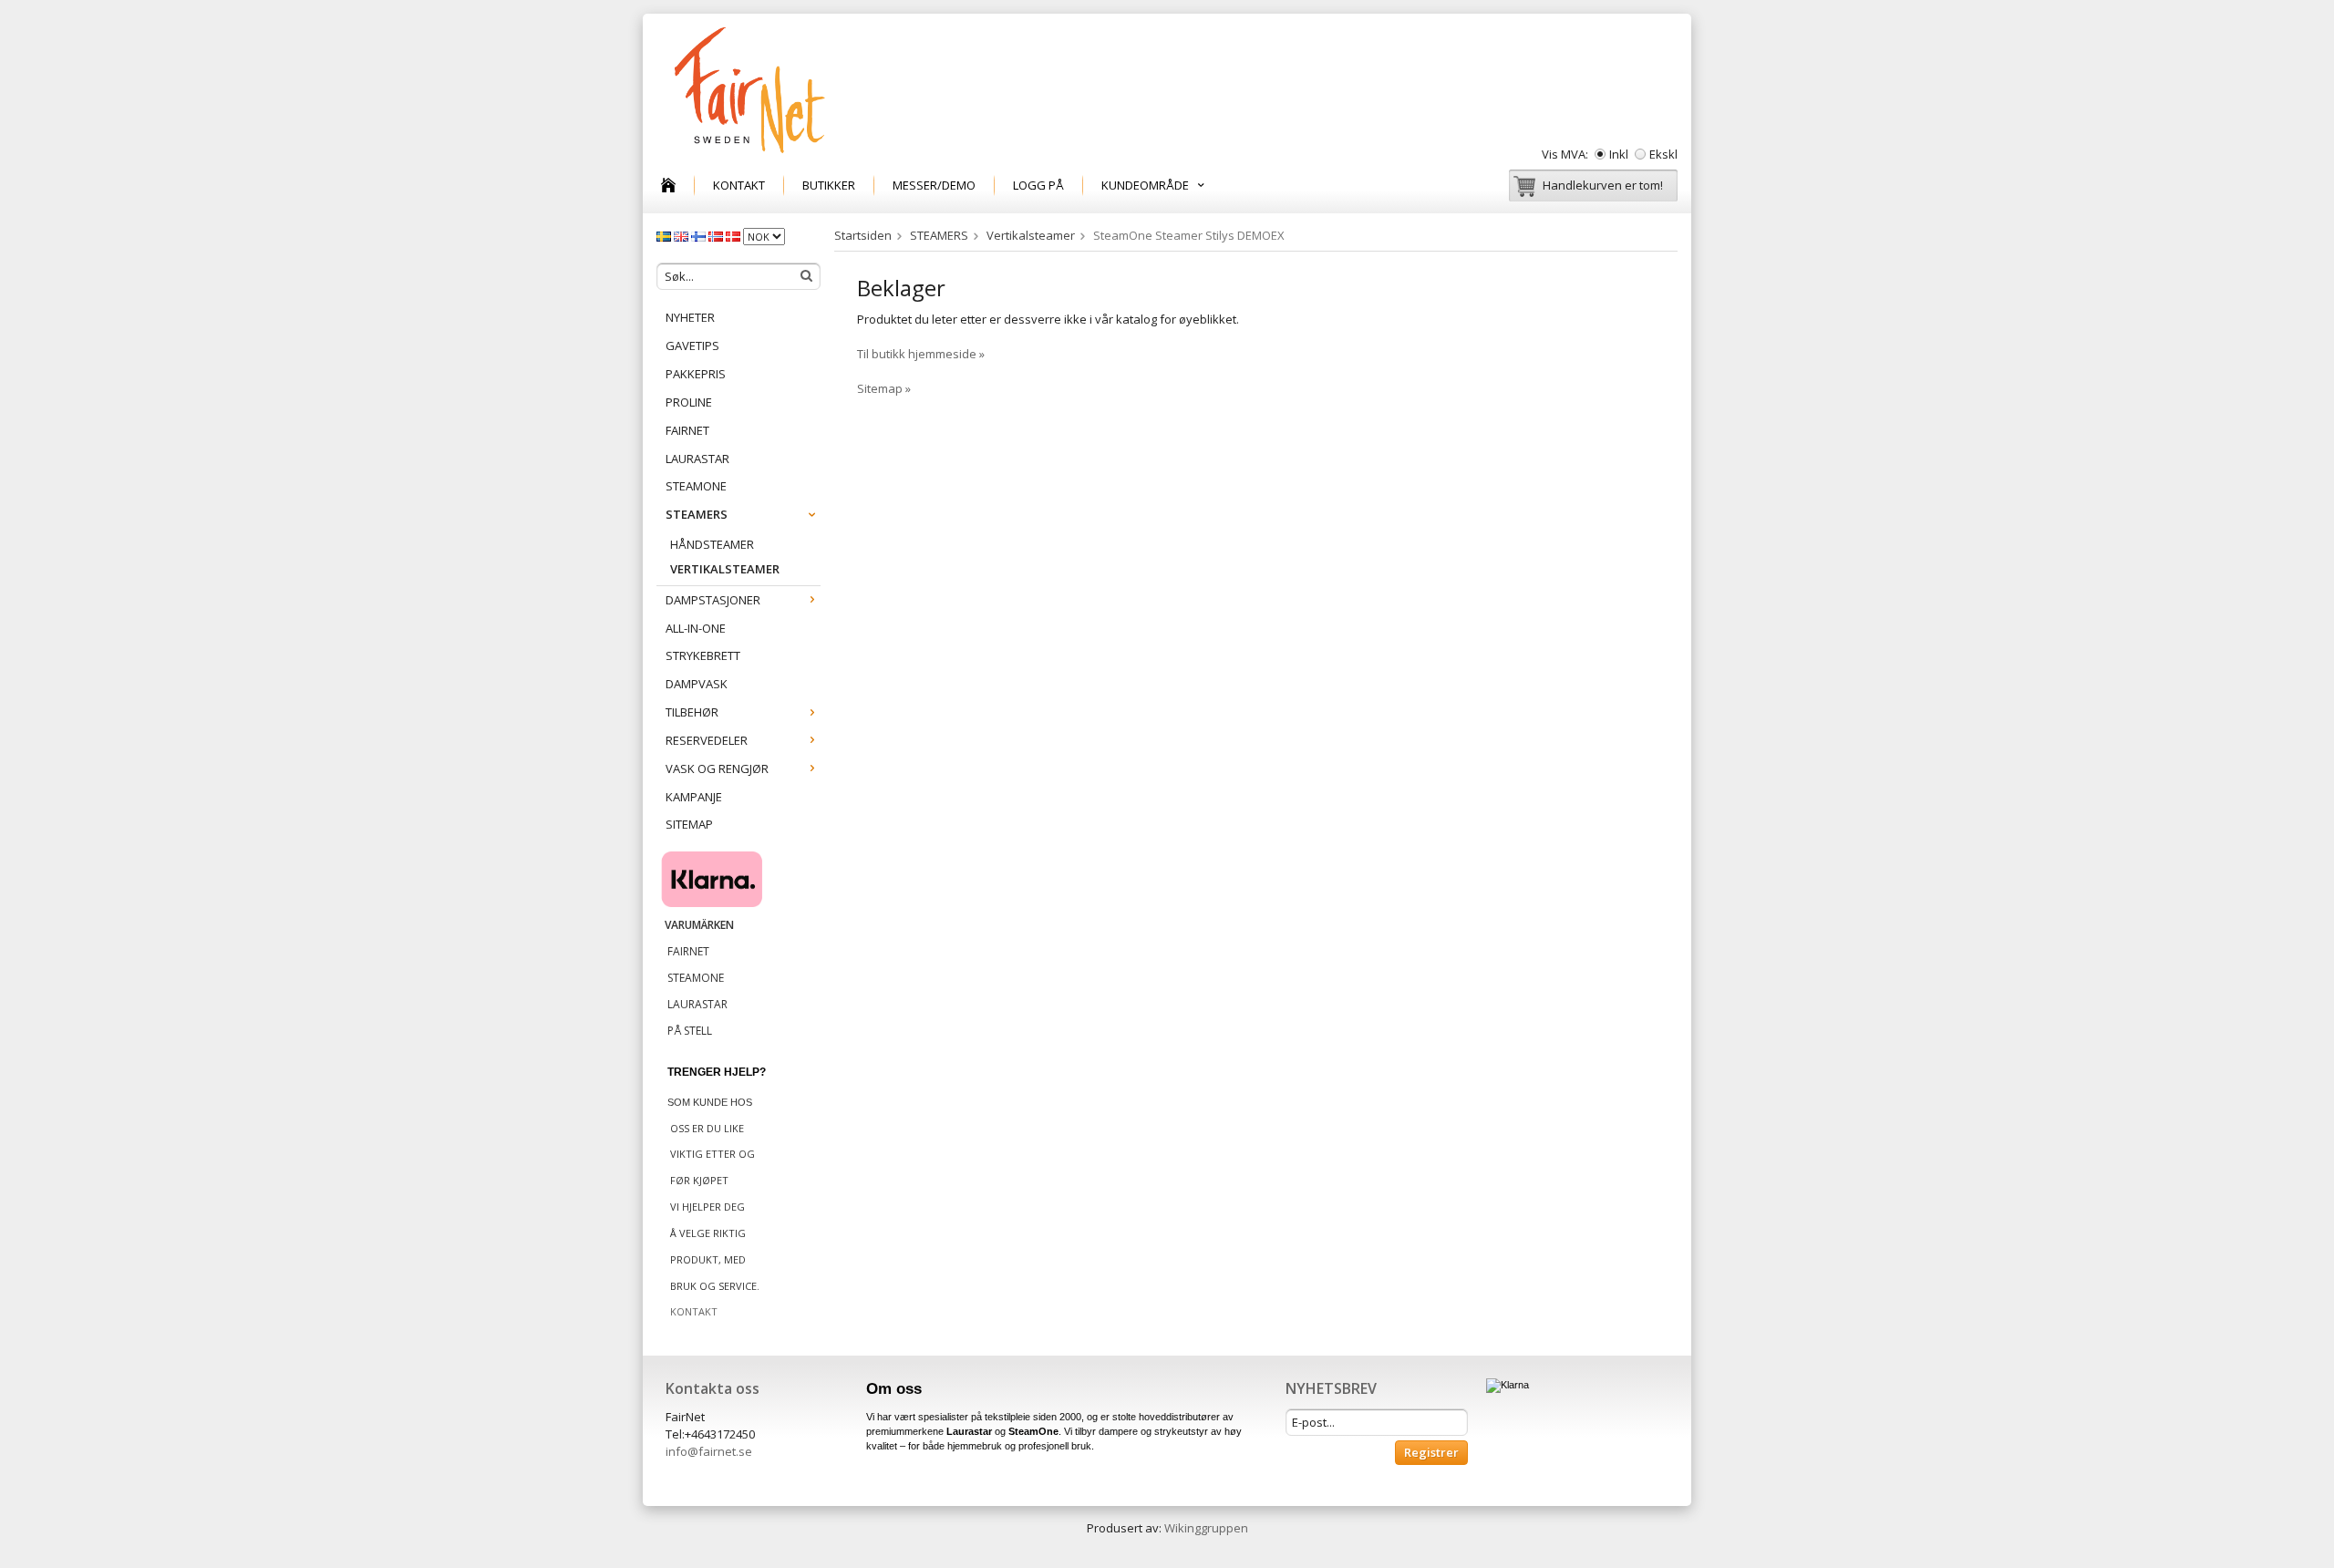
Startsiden (863, 235)
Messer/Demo (934, 185)
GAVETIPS (692, 346)
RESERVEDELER (707, 740)
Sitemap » (884, 388)
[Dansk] (734, 235)
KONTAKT (739, 185)
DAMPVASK (697, 684)
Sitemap (689, 824)
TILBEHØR (692, 712)
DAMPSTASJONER (713, 600)
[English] (682, 235)
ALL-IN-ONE (696, 628)
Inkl (1619, 154)
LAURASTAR (697, 459)
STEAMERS (697, 514)
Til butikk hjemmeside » (921, 354)
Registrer (1431, 1452)
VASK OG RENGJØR (717, 769)
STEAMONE (696, 486)
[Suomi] (700, 235)
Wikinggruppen (1206, 1528)
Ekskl (1663, 154)
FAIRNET (687, 430)
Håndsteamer (712, 544)
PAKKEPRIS (696, 374)
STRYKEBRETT (703, 655)
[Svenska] (665, 235)
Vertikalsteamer (725, 569)
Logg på (1038, 185)
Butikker (829, 185)
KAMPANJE (694, 797)
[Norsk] (717, 235)
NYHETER (690, 317)
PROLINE (689, 402)
